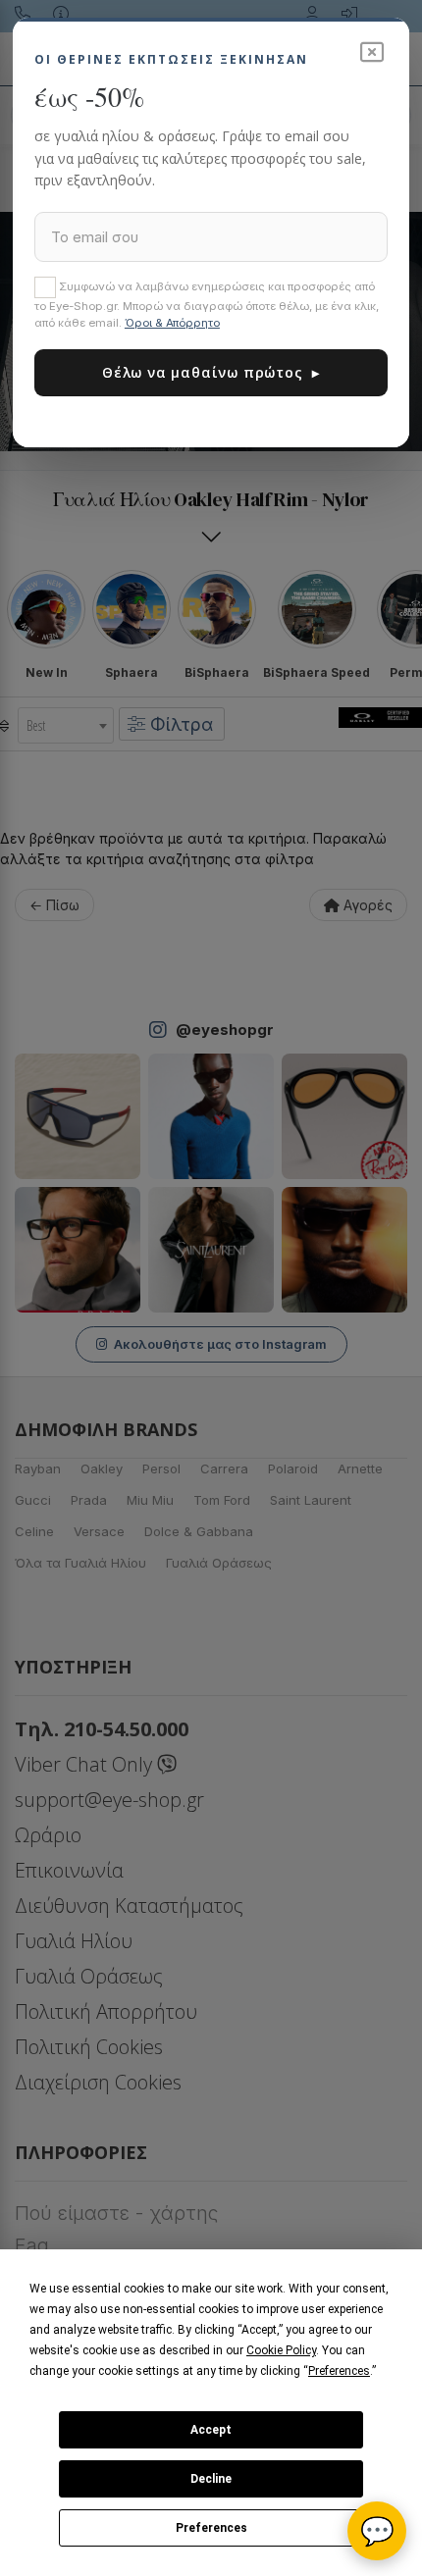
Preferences (211, 2528)
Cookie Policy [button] (281, 2350)
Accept (211, 2430)
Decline (211, 2479)
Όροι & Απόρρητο (172, 323)
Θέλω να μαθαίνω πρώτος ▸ (211, 372)
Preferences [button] (339, 2371)
